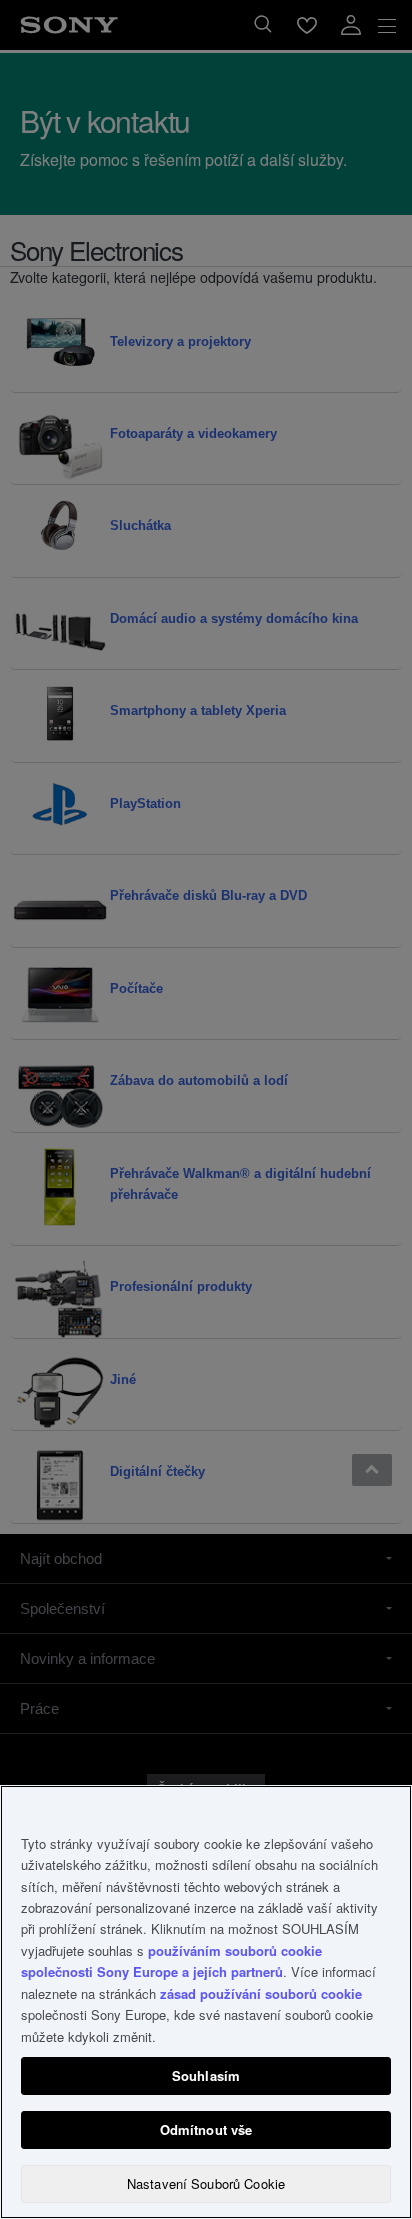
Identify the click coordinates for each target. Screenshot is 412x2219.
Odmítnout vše (206, 2129)
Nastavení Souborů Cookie (206, 2183)
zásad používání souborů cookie (261, 1993)
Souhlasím (206, 2075)
